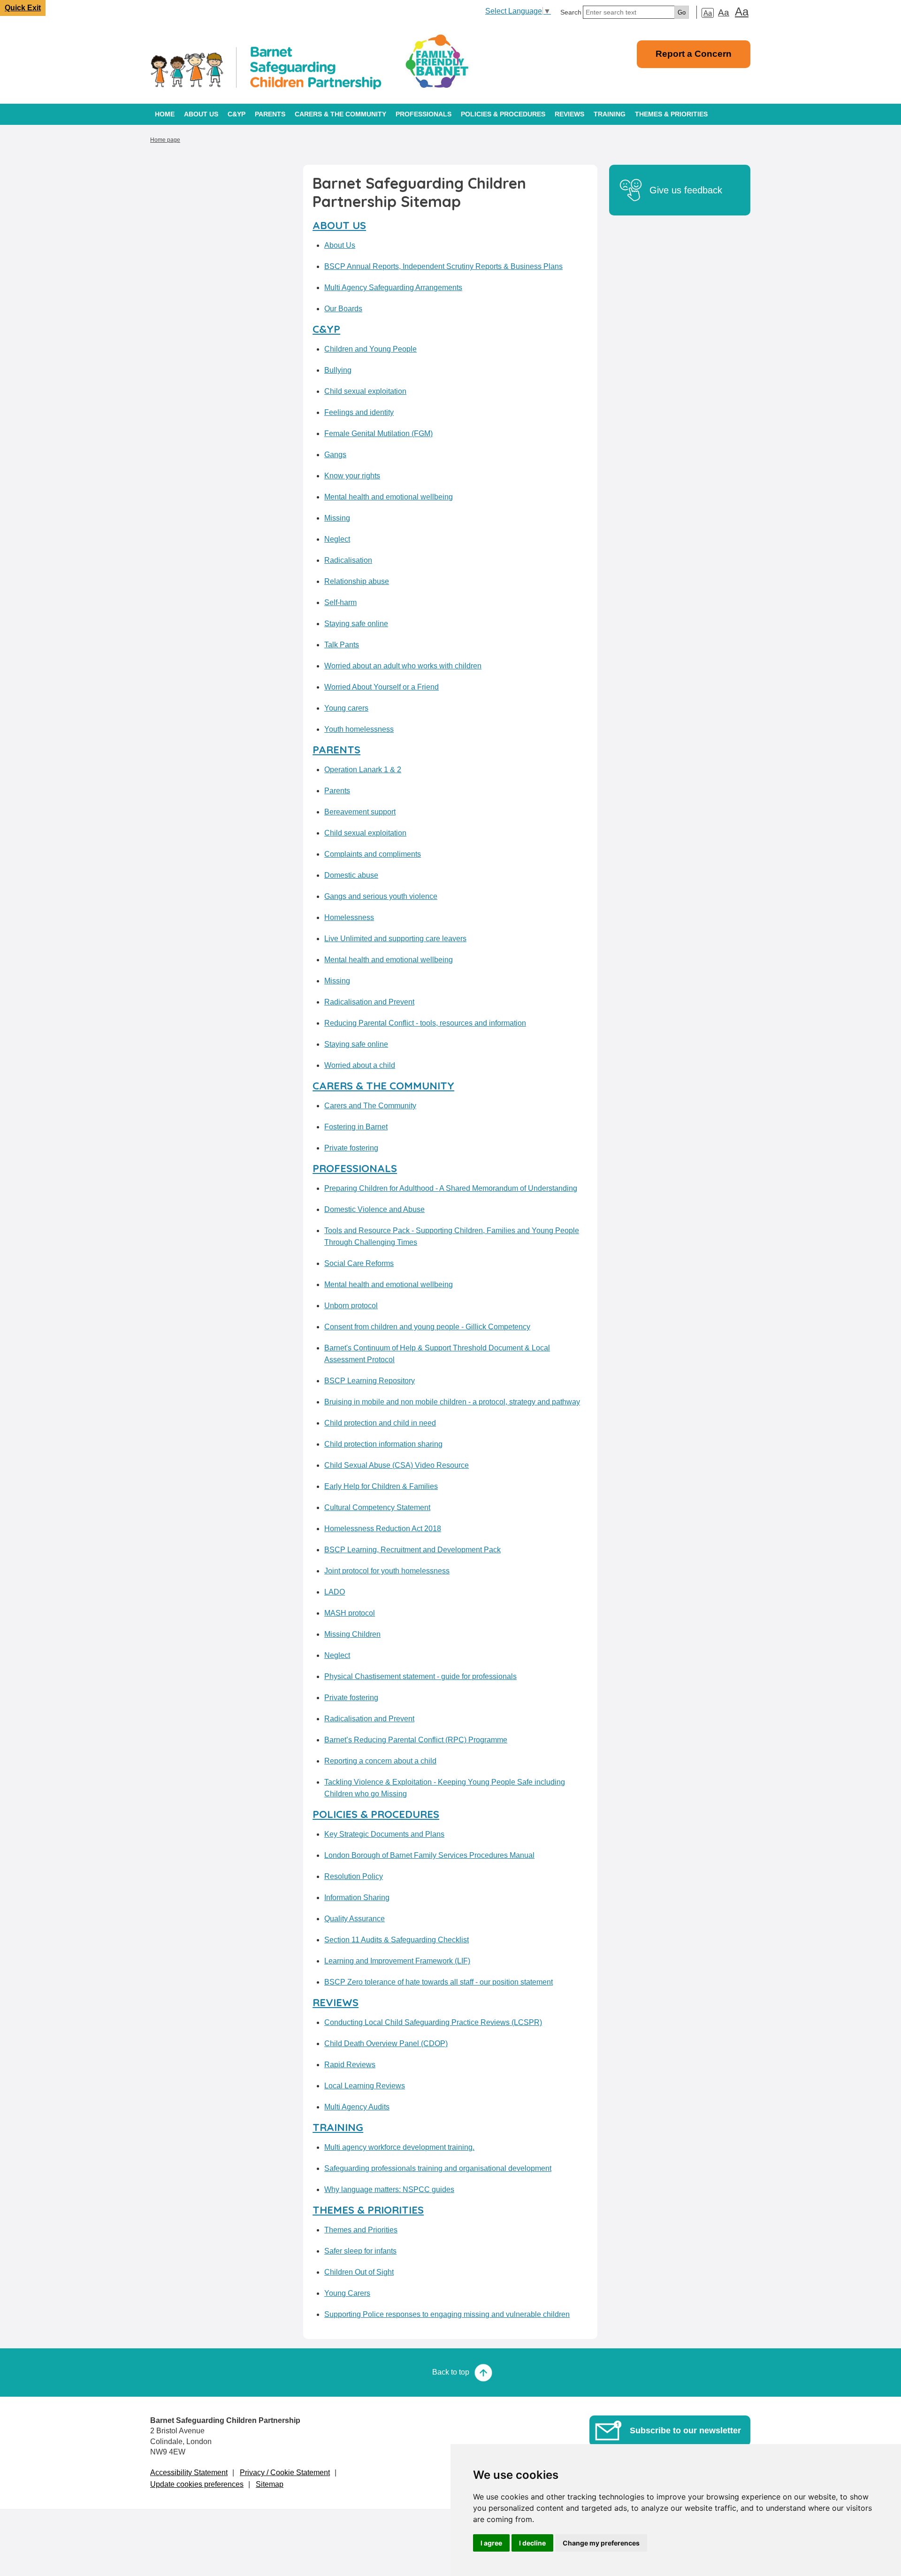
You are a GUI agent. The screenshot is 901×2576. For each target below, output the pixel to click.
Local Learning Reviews (365, 2086)
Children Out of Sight (359, 2272)
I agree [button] (491, 2543)
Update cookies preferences (197, 2484)
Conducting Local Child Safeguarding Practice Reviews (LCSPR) (433, 2022)
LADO (335, 1592)
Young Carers (347, 2293)
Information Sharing (357, 1897)
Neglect (337, 539)
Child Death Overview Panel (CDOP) (386, 2043)
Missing (337, 518)
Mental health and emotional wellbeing (389, 497)
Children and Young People (370, 349)
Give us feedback (686, 190)
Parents (337, 791)
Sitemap (270, 2484)
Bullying (338, 370)
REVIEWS (569, 114)
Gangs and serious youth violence (381, 896)
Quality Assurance (355, 1919)
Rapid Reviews (350, 2065)
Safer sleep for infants (360, 2251)
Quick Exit (23, 8)
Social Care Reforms (359, 1263)
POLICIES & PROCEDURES (503, 114)
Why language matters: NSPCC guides (389, 2189)
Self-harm (340, 602)
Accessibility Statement (189, 2472)
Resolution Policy (354, 1876)
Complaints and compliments (373, 854)
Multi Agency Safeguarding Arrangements (393, 287)
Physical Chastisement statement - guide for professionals (420, 1676)
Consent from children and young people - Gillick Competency (427, 1327)
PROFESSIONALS (424, 114)
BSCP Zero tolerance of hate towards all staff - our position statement (439, 1982)
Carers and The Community (370, 1106)
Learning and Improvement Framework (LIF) (397, 1961)
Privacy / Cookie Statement (285, 2472)
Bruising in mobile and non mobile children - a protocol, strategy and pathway (452, 1402)
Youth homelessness (359, 729)
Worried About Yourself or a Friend (382, 687)
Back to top (451, 2372)
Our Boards (343, 309)
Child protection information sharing (383, 1444)
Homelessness (349, 917)
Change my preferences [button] (601, 2543)
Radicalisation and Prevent (369, 1002)
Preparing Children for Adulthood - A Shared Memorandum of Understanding (451, 1188)
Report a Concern (694, 54)
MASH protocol (350, 1613)
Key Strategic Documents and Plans (384, 1834)
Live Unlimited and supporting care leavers (395, 939)
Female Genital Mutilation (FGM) (378, 433)
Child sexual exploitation (365, 391)
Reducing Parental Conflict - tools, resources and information (425, 1023)
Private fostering (351, 1148)
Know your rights (352, 476)
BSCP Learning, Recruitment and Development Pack (412, 1550)
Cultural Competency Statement (377, 1507)
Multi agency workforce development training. (399, 2147)
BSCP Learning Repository (370, 1381)
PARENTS (270, 114)
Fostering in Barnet (356, 1127)
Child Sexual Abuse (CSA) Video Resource (397, 1465)
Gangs (335, 455)
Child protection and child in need (380, 1423)
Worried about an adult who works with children (403, 666)
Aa (708, 13)
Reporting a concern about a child (380, 1761)
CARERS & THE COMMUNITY (340, 114)
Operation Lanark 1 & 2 (363, 770)
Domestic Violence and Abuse (374, 1209)
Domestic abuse (351, 875)
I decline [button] (532, 2543)
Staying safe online (356, 624)
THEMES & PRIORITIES (671, 114)
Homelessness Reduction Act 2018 (383, 1529)
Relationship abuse (357, 581)
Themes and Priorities (361, 2230)
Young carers (346, 708)
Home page (165, 140)
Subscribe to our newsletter (685, 2430)
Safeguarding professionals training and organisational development (438, 2168)
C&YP (237, 114)
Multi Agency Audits (357, 2107)
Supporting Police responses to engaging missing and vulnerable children (447, 2314)
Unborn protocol (351, 1306)
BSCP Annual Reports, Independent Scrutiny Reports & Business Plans (443, 266)
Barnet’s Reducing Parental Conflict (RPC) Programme (416, 1740)
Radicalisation (348, 560)
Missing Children (352, 1634)
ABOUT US (201, 114)
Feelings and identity (359, 412)
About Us (340, 245)
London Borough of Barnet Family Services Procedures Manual (429, 1855)
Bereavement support (360, 812)
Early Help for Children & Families (381, 1486)
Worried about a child (360, 1065)
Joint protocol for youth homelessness (387, 1571)
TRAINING (610, 114)
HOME (165, 114)
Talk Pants (342, 645)
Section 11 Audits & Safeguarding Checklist (397, 1940)
